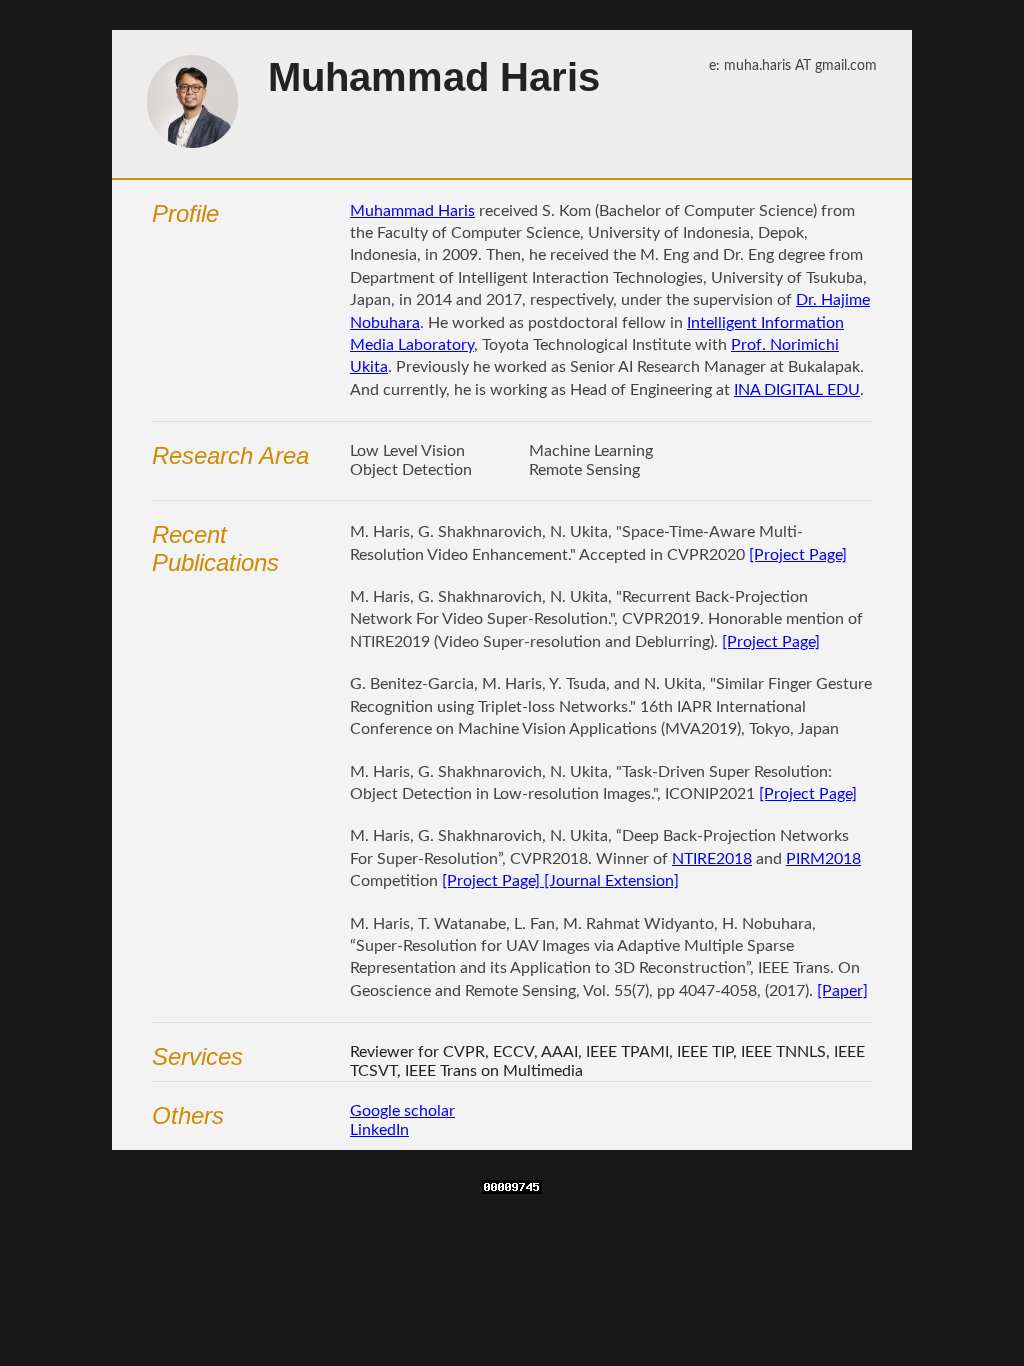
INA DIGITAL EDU (797, 390)
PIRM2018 (823, 859)
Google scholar (402, 1111)
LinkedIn (379, 1130)
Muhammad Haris (412, 211)
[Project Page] (798, 555)
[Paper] (842, 991)
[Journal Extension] (609, 881)
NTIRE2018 (712, 859)
